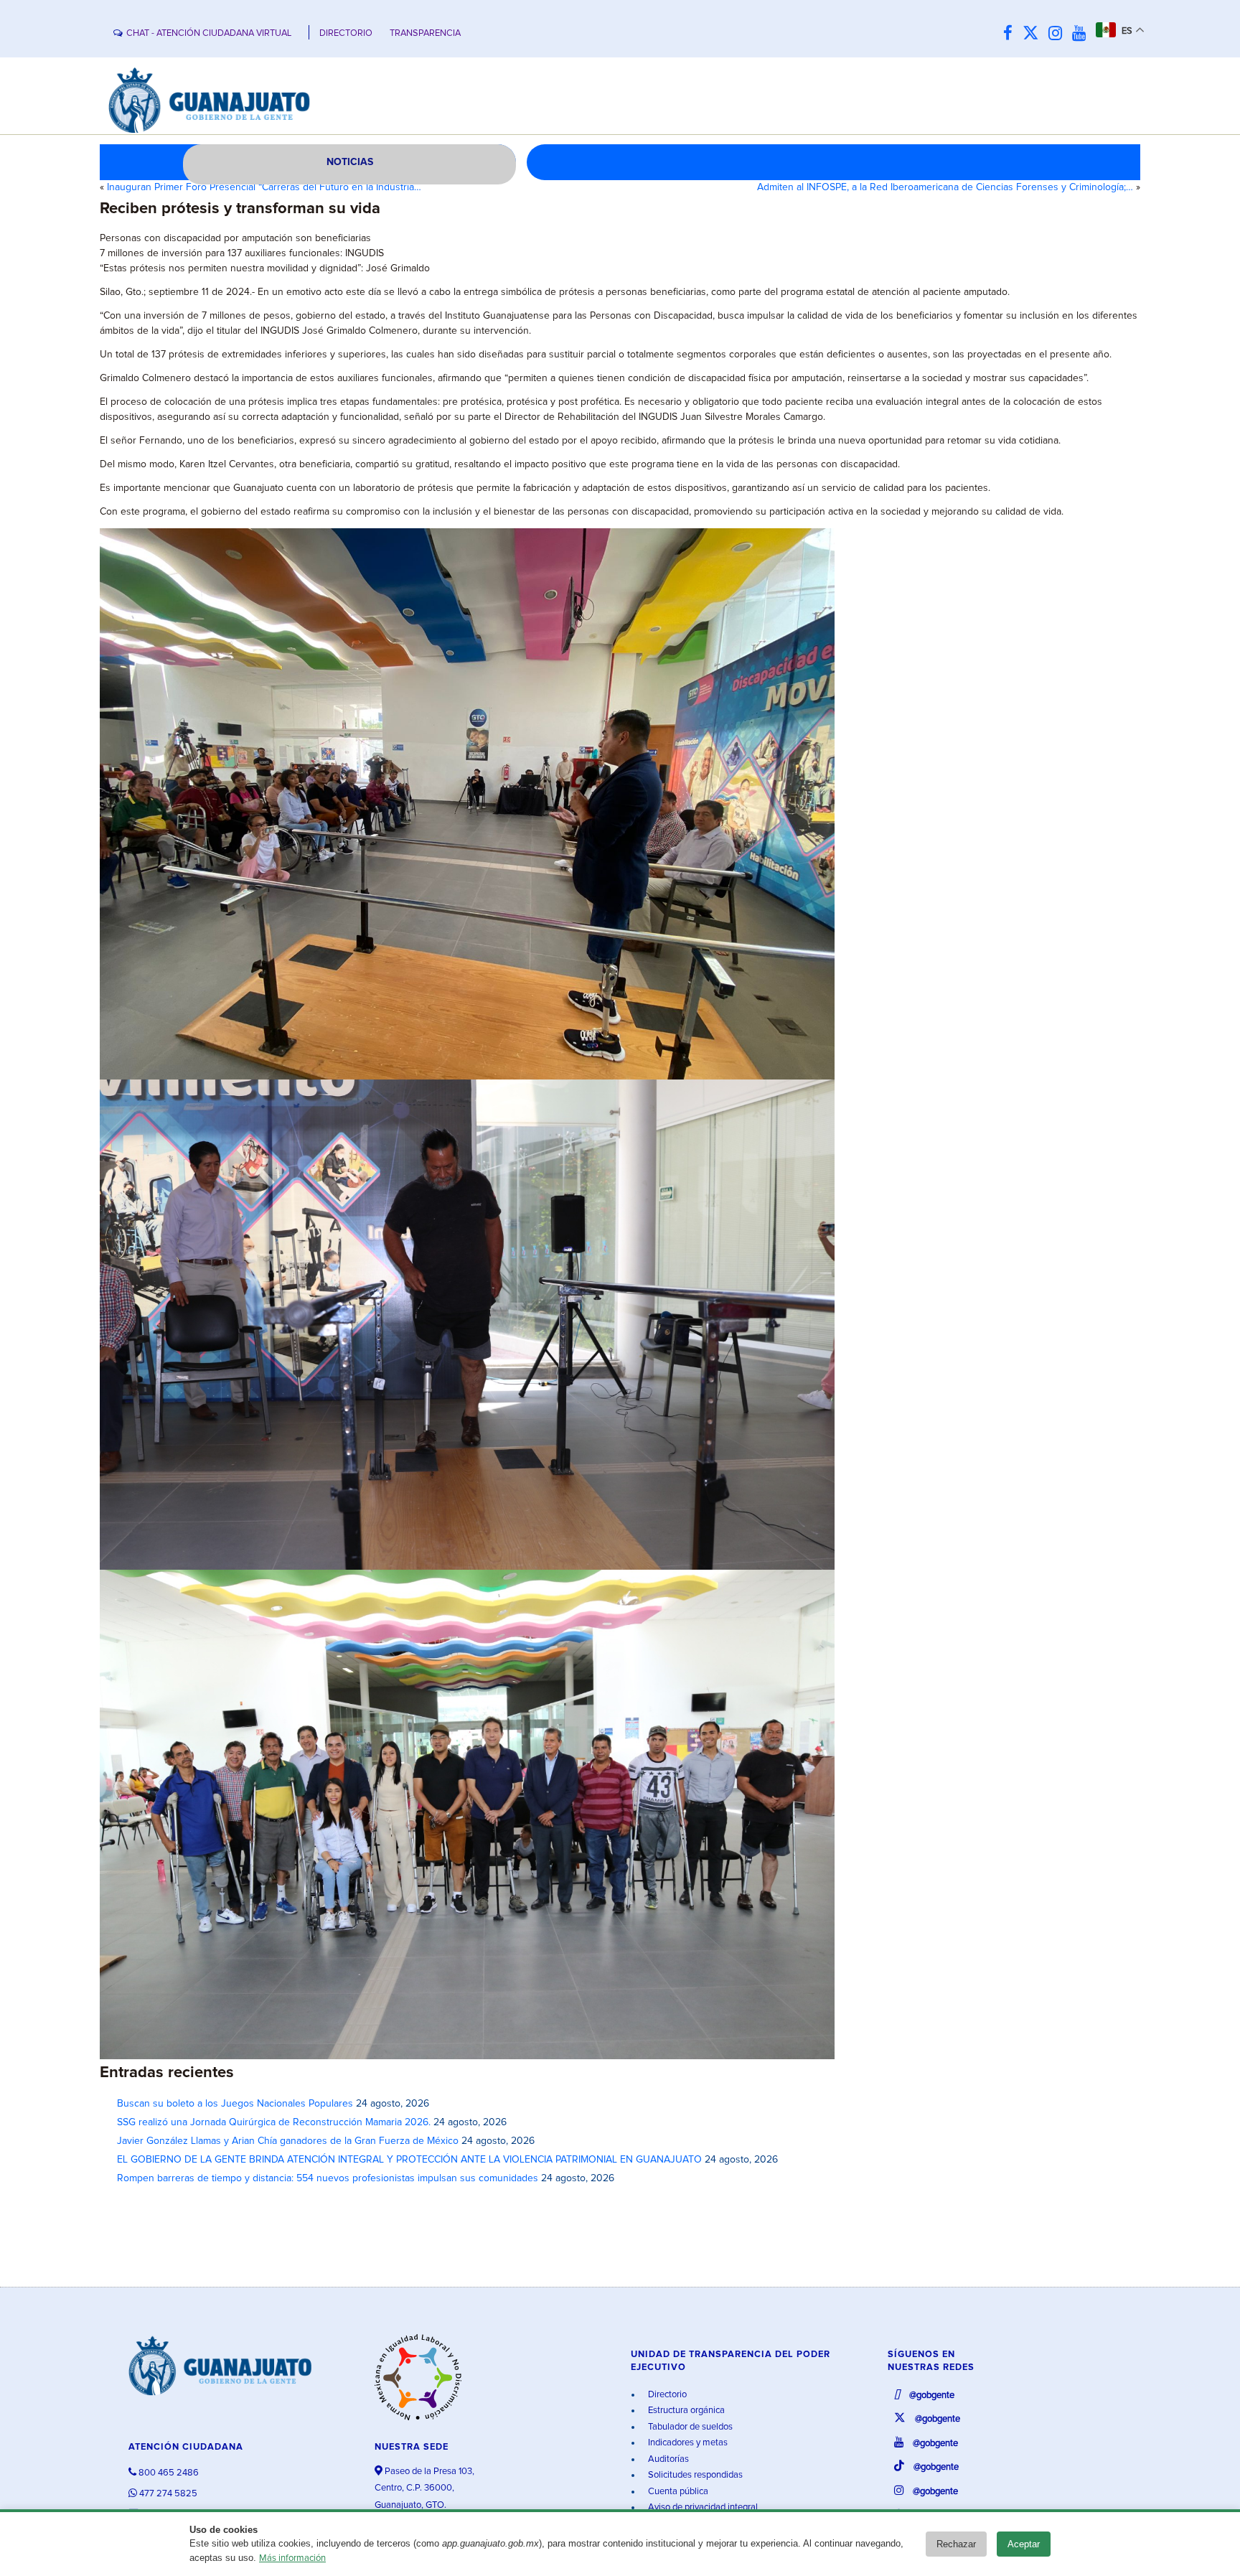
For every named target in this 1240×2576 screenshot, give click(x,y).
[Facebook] (1011, 34)
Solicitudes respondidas (694, 2475)
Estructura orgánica (685, 2411)
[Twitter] (1034, 34)
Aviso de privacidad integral (702, 2507)
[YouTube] (1082, 34)
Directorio (666, 2395)
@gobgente (931, 2395)
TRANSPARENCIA (425, 33)
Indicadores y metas (687, 2443)
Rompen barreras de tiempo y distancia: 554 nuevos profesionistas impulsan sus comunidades (328, 2178)
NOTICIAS (350, 162)
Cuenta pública (677, 2492)
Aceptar (1024, 2544)
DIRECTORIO (346, 33)
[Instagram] (1059, 34)
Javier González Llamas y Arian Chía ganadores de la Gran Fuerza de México (288, 2141)
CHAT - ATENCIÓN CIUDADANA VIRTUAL (209, 33)
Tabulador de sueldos (689, 2427)
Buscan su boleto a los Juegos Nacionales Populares (235, 2104)
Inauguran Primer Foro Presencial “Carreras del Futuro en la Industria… (264, 187)
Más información (292, 2558)
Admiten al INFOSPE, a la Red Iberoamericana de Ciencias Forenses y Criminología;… (945, 187)
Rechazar (956, 2544)
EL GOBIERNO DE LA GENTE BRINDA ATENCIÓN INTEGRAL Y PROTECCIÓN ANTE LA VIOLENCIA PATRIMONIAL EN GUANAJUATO (409, 2160)
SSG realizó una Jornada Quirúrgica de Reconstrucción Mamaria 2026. (274, 2122)
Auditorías (667, 2459)
